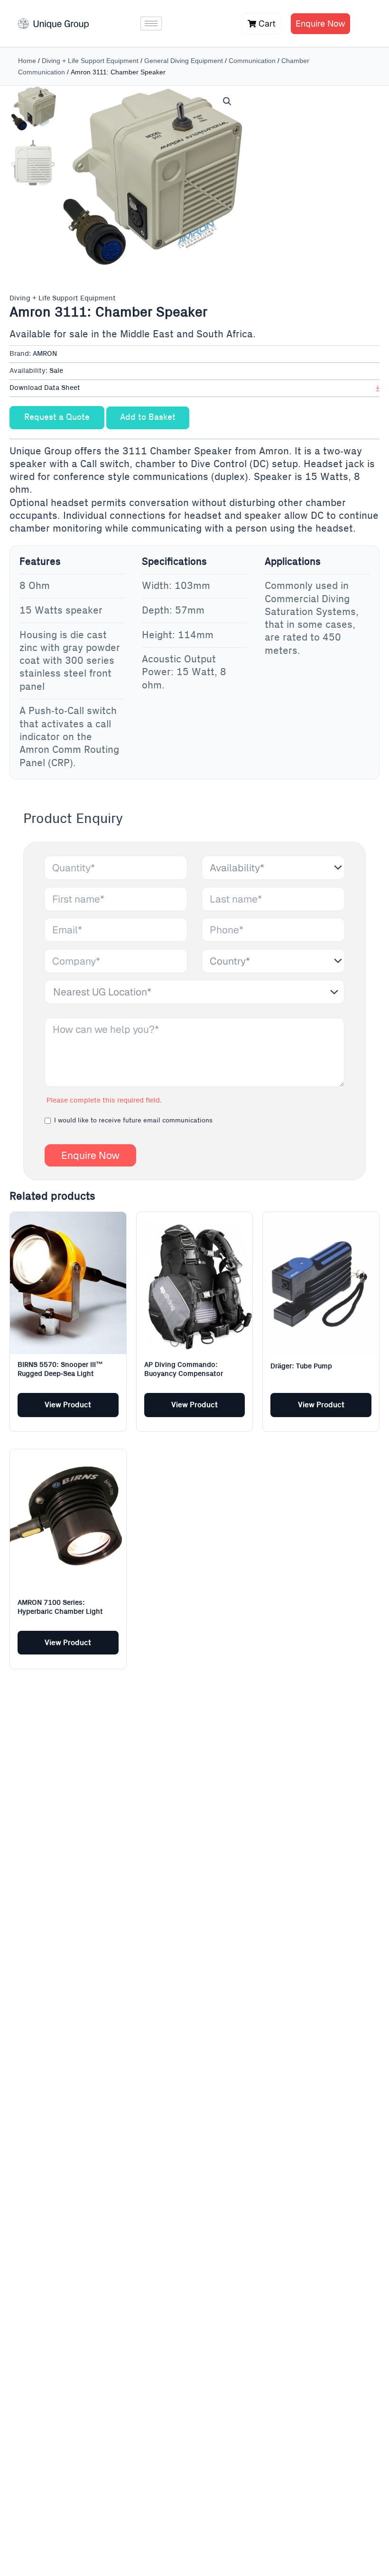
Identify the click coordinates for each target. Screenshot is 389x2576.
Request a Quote (57, 417)
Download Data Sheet (45, 388)
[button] (227, 101)
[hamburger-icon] (151, 23)
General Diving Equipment (184, 61)
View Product (68, 1405)
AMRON (45, 354)
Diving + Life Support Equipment (90, 61)
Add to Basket (148, 417)
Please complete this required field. (104, 1101)
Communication (252, 61)
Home (27, 61)
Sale (56, 371)
